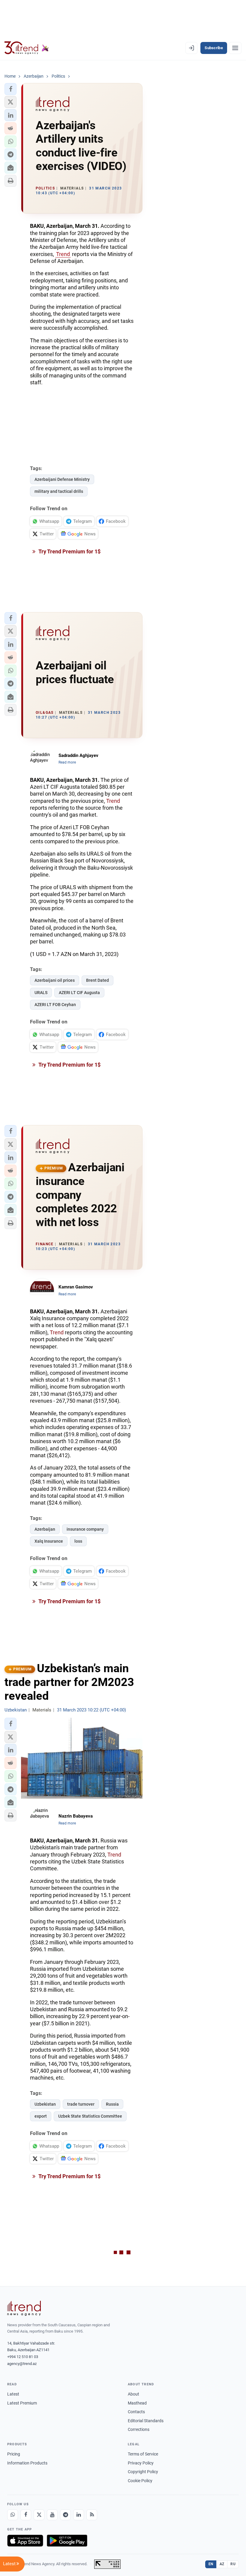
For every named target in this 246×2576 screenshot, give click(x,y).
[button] (10, 89)
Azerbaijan (45, 1529)
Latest (13, 2394)
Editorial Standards (146, 2421)
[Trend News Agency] (24, 2308)
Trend (63, 254)
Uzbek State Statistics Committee (90, 2116)
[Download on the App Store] (25, 2541)
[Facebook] (26, 2515)
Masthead (137, 2403)
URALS (41, 993)
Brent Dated (97, 980)
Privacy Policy (141, 2463)
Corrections (139, 2429)
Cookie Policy (140, 2481)
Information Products (27, 2463)
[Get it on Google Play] (67, 2541)
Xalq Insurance (49, 1541)
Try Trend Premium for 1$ (69, 551)
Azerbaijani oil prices (55, 980)
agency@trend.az (22, 2364)
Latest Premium (22, 2403)
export (41, 2116)
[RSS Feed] (92, 2515)
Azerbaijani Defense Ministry (62, 479)
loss (78, 1541)
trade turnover (81, 2104)
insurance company (85, 1529)
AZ (222, 2564)
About (133, 2394)
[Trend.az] (27, 48)
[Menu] (235, 48)
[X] (39, 2515)
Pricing (14, 2454)
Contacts (136, 2412)
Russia (112, 2104)
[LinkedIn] (79, 2515)
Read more (67, 762)
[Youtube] (52, 2515)
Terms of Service (143, 2454)
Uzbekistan (45, 2104)
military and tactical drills (59, 491)
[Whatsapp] (13, 2515)
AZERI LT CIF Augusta (79, 993)
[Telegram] (65, 2515)
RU (233, 2564)
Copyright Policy (143, 2472)
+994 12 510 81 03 (23, 2357)
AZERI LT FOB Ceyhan (55, 1005)
